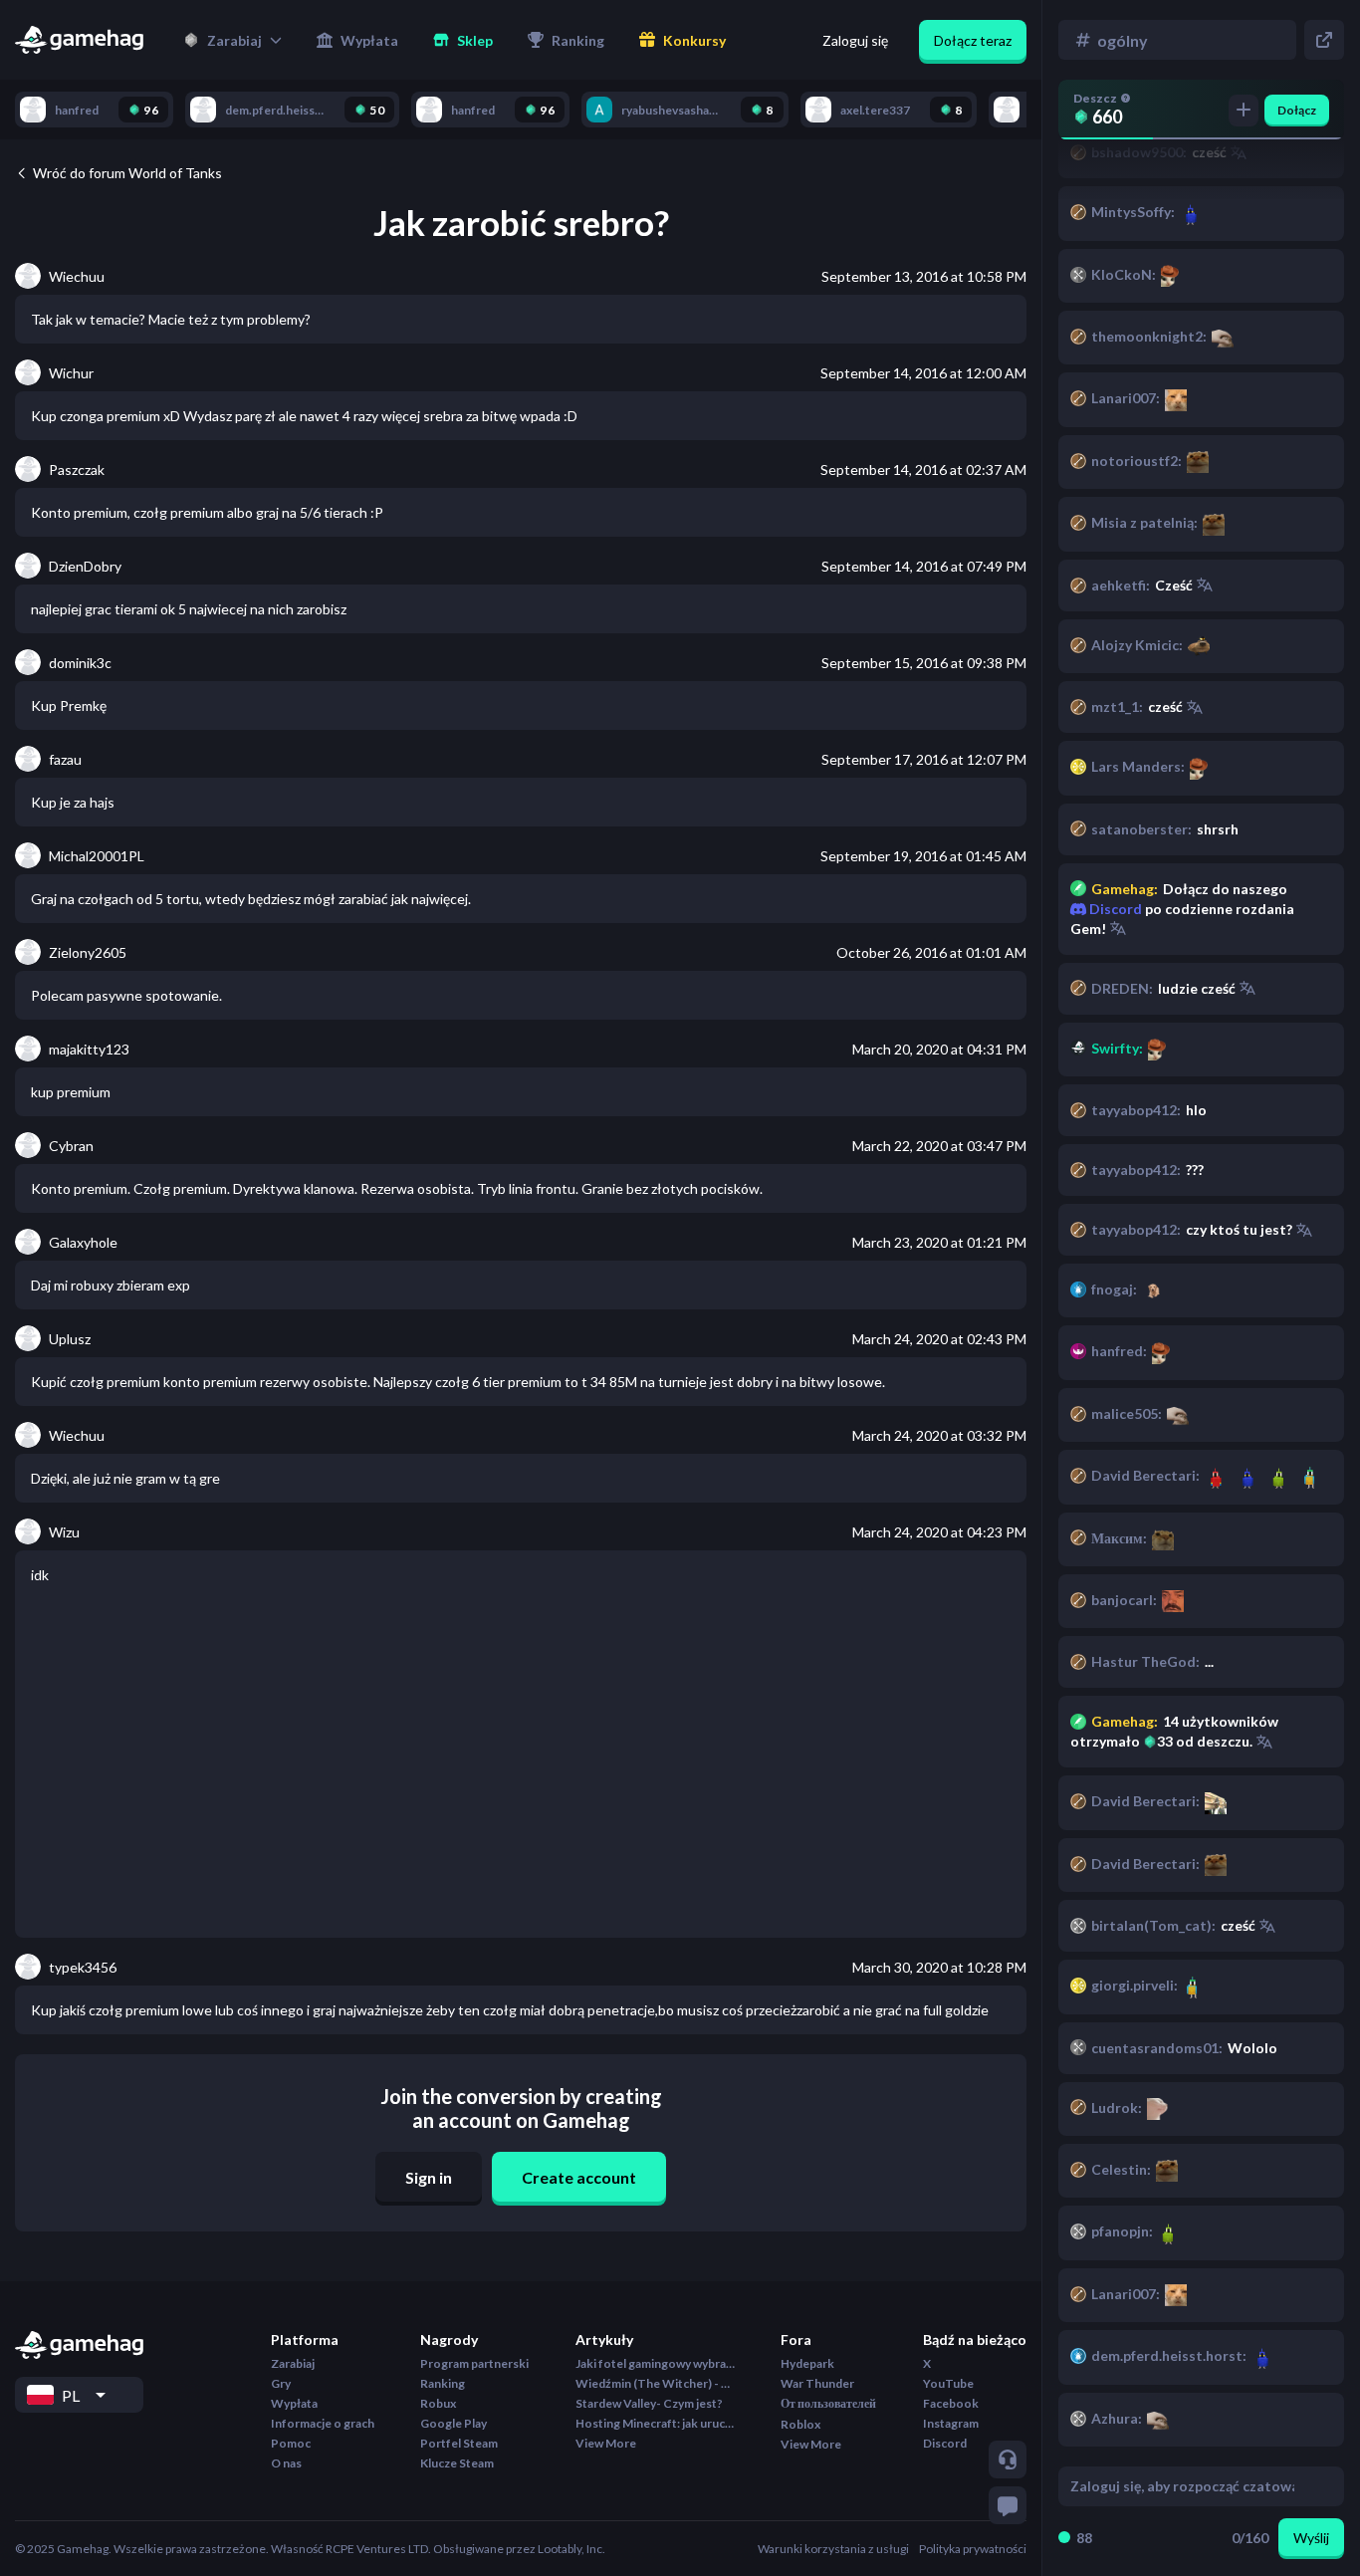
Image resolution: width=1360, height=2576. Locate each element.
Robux (438, 2403)
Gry (281, 2383)
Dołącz (1297, 110)
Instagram (951, 2423)
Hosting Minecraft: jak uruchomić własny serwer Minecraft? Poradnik (655, 2423)
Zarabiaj (293, 2363)
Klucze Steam (457, 2463)
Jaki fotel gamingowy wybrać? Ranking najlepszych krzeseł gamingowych (655, 2363)
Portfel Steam (459, 2443)
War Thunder (817, 2383)
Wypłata (294, 2403)
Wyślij (1311, 2538)
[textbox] (1182, 2486)
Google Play (453, 2423)
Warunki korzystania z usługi (833, 2549)
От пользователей (828, 2403)
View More (606, 2443)
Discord (1114, 909)
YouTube (948, 2383)
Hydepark (807, 2363)
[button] (232, 40)
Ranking (443, 2383)
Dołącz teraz (973, 40)
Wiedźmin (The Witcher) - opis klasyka (655, 2383)
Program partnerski (474, 2363)
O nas (286, 2463)
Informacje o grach (323, 2423)
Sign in (429, 2177)
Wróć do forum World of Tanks (127, 173)
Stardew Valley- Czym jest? (649, 2403)
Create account (579, 2177)
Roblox (800, 2424)
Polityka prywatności (973, 2549)
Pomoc (291, 2443)
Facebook (951, 2403)
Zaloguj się (855, 40)
